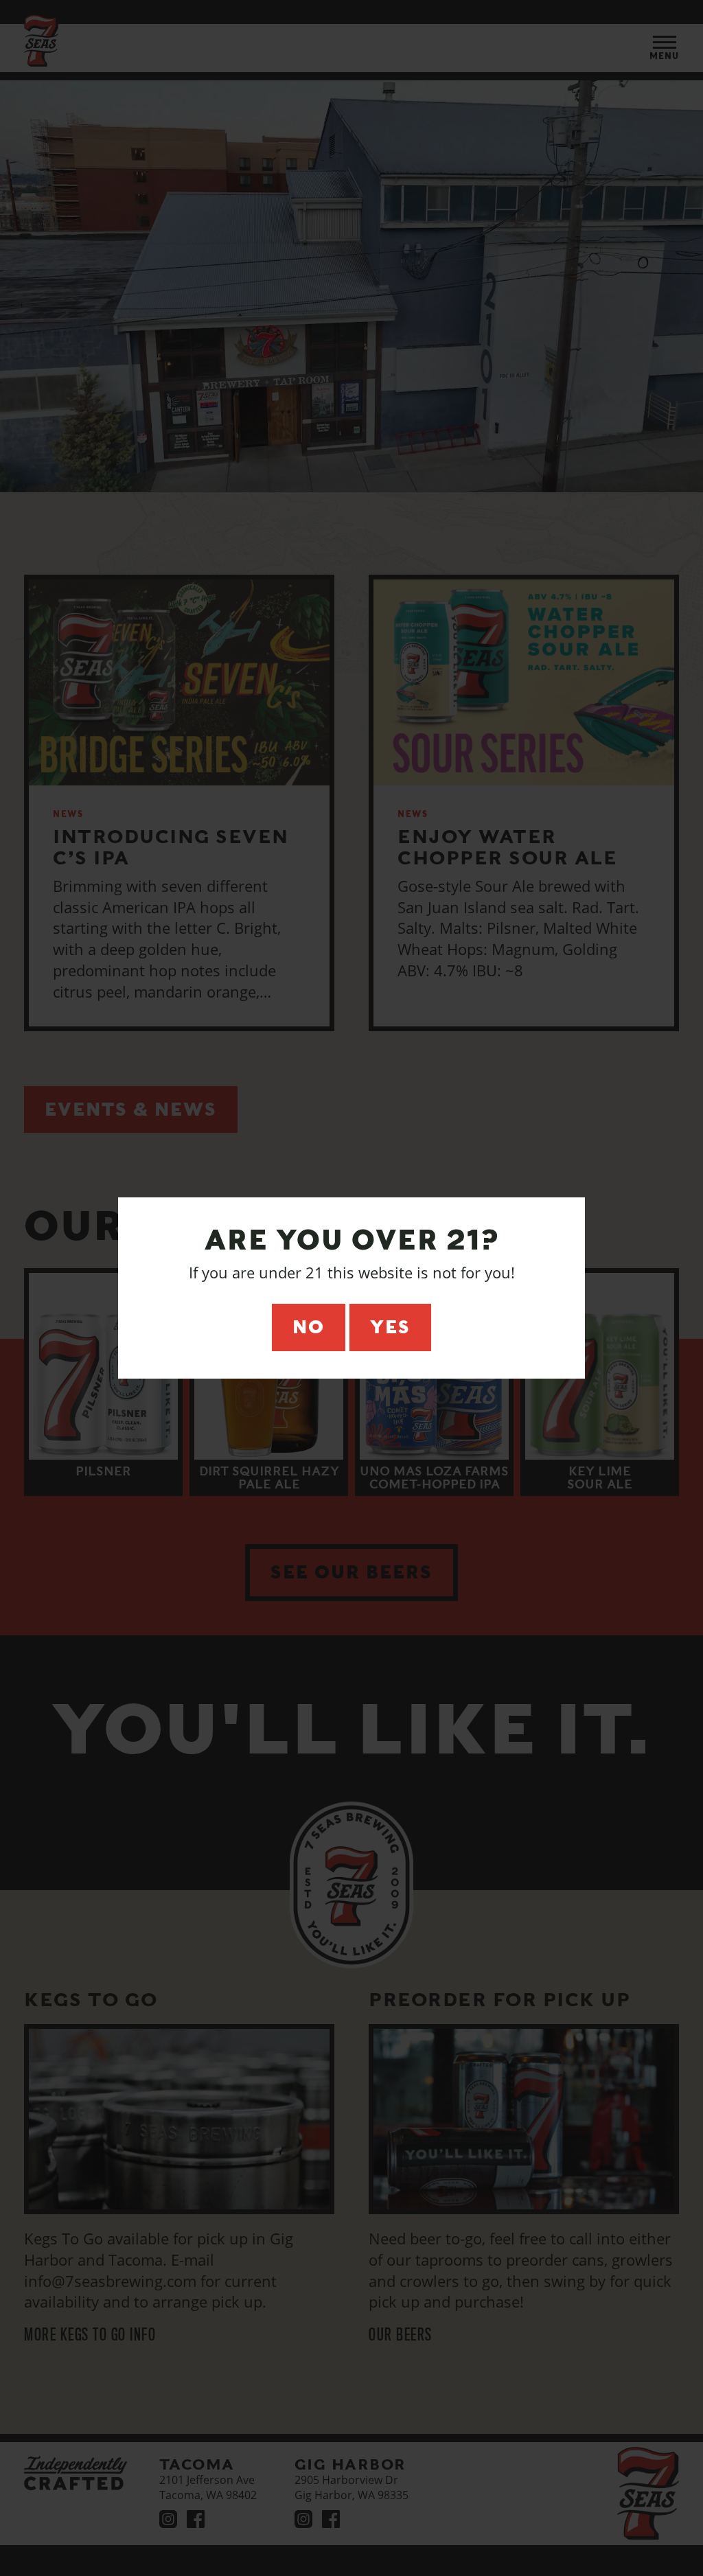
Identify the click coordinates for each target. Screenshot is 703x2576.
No (309, 1327)
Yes (390, 1327)
